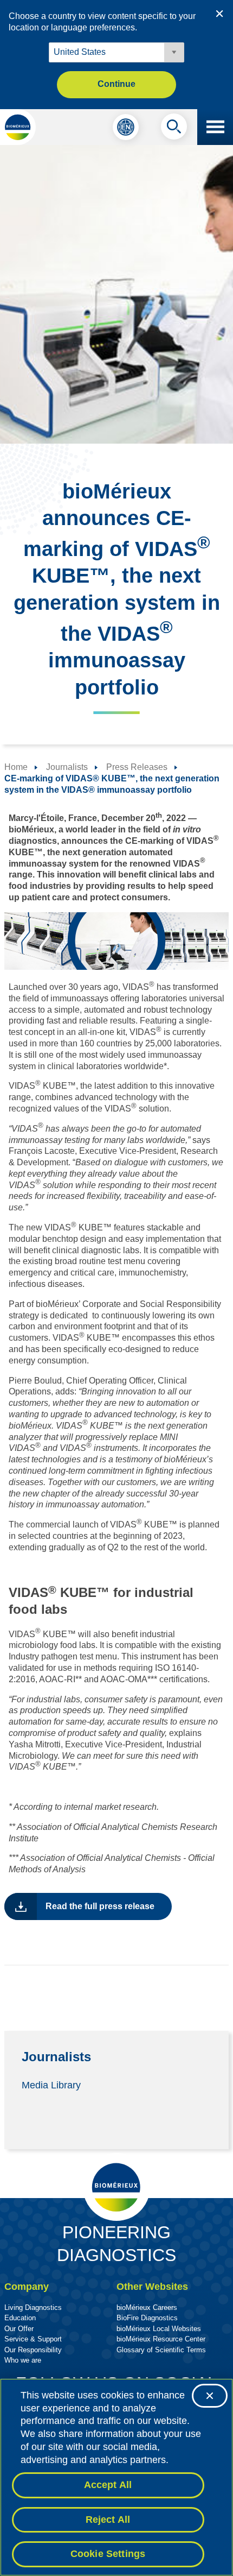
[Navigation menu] (215, 127)
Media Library (51, 2085)
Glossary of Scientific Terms (161, 2350)
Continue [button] (116, 84)
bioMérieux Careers (147, 2307)
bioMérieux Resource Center (161, 2339)
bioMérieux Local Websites (159, 2329)
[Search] (174, 129)
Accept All (108, 2485)
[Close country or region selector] (219, 14)
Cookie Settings (108, 2554)
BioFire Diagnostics (147, 2318)
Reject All (108, 2520)
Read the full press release (100, 1906)
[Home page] (18, 127)
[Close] (210, 2396)
